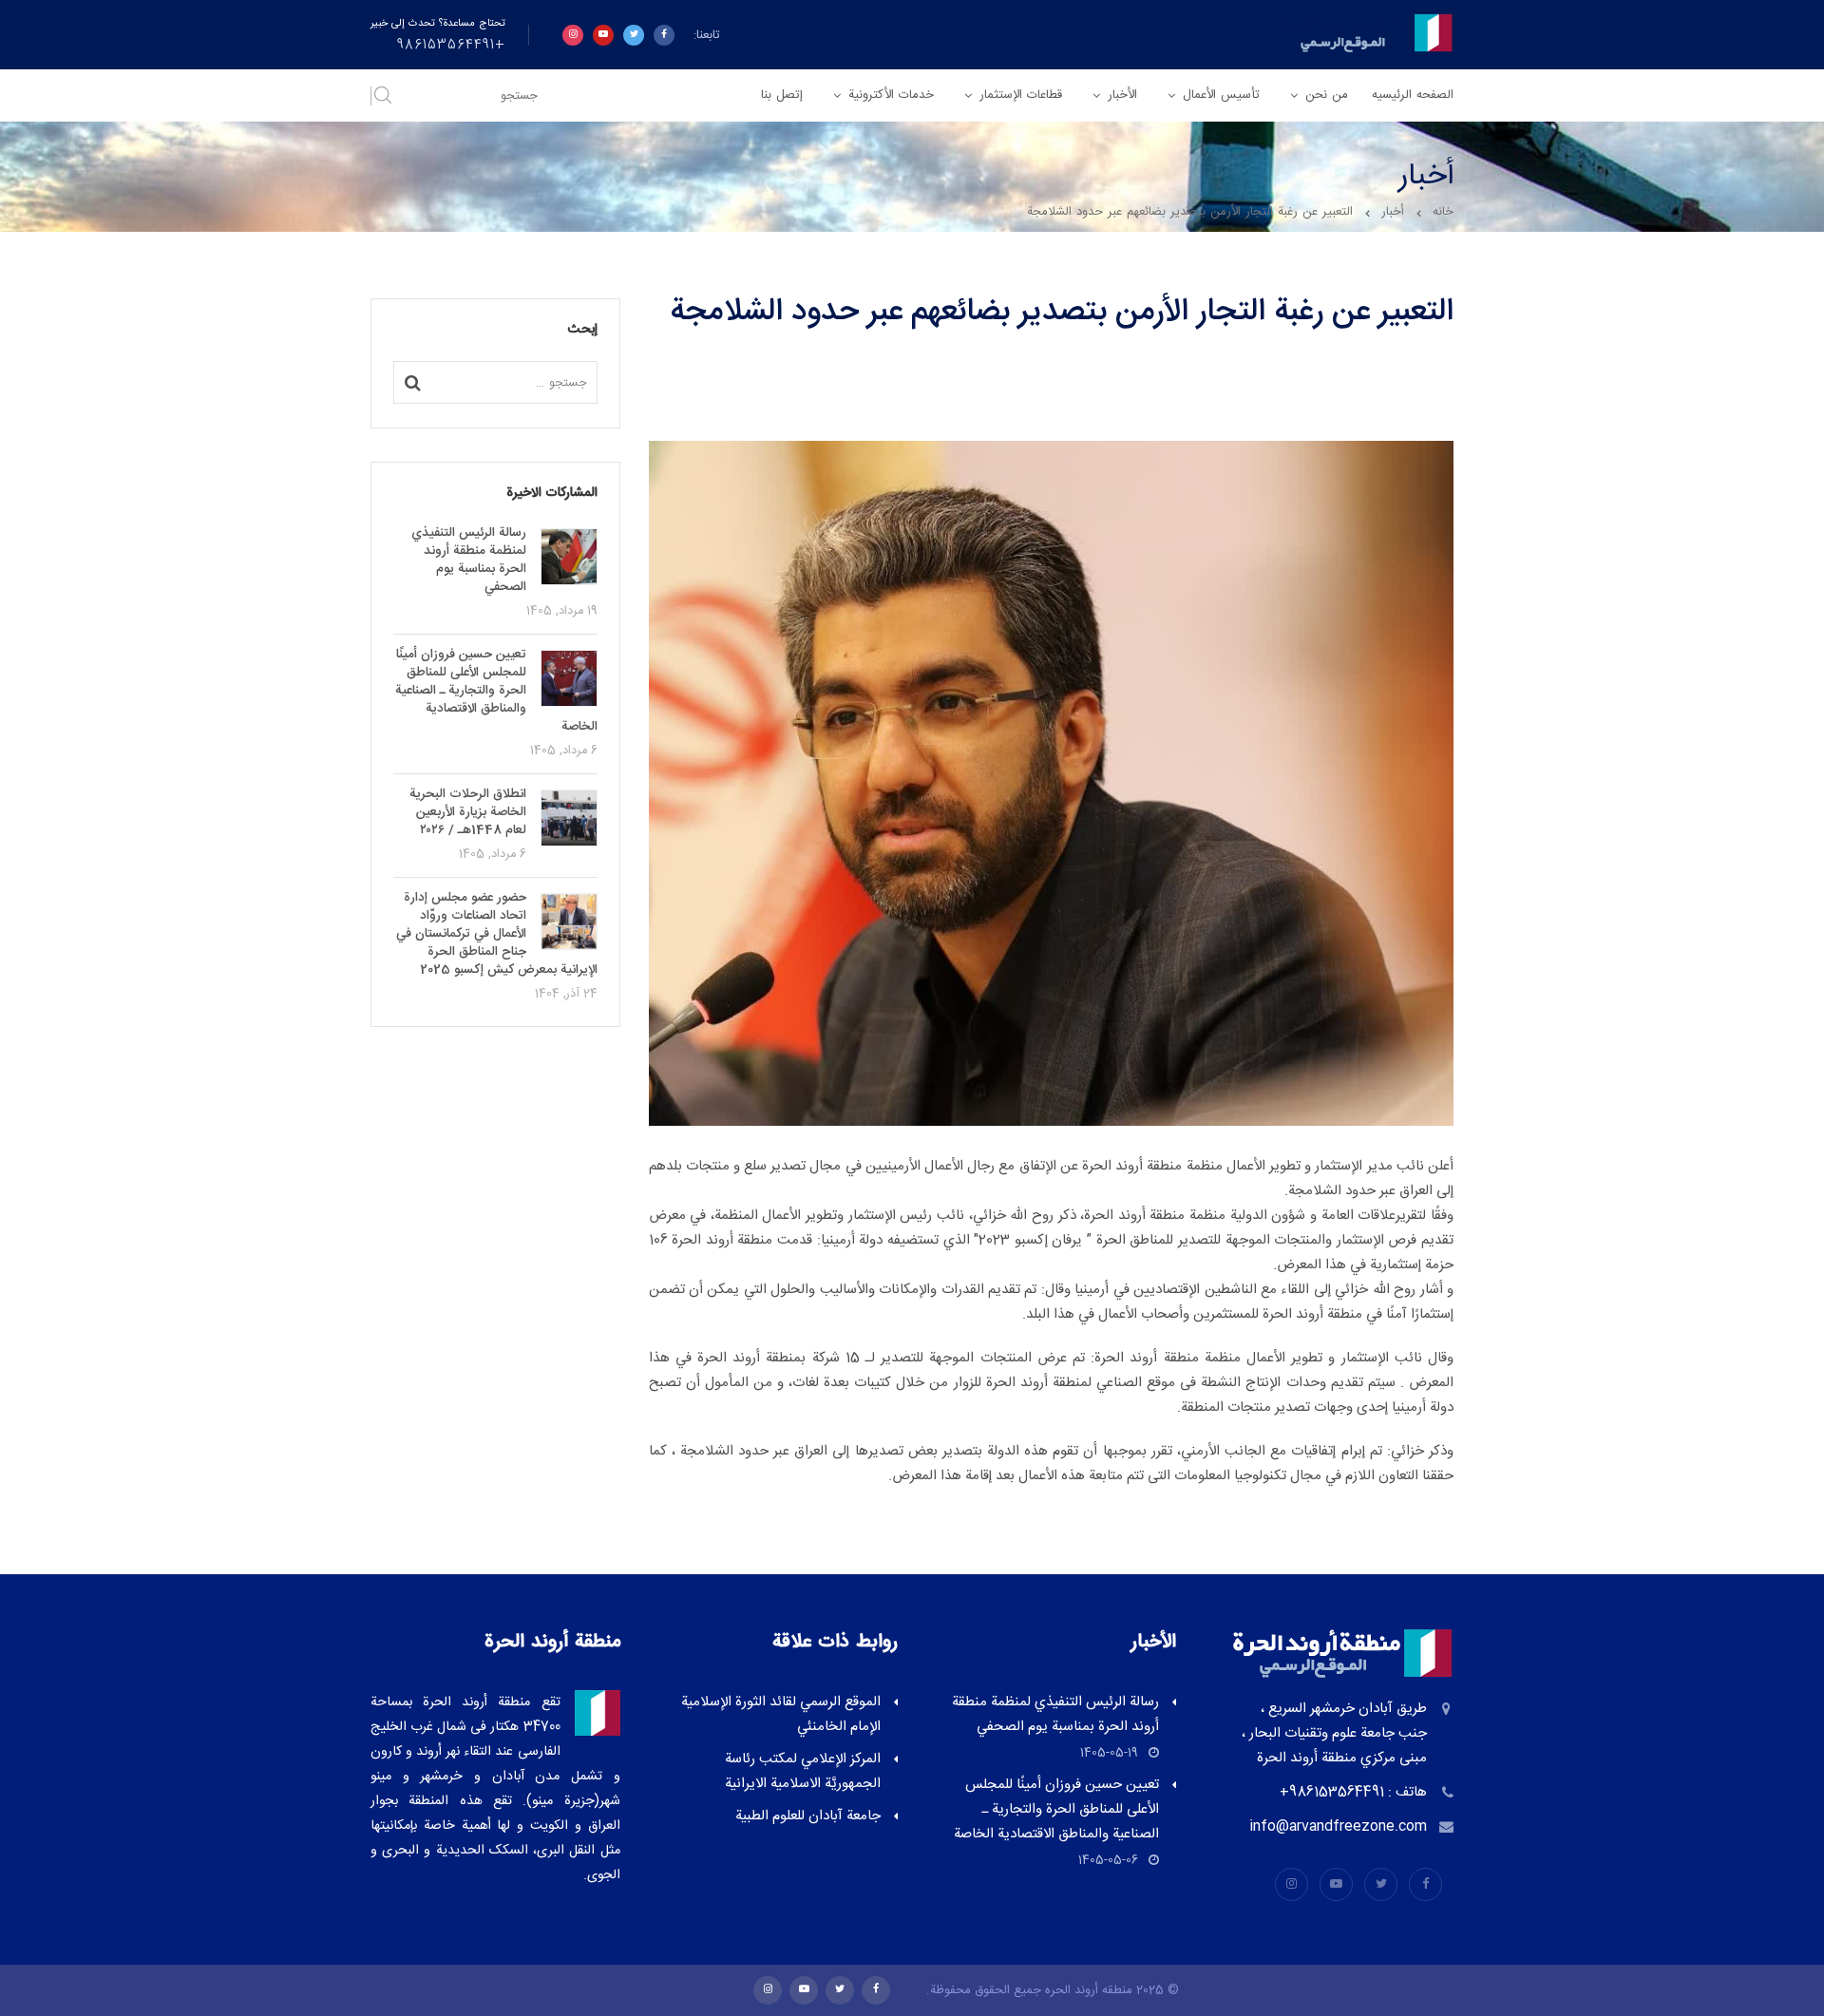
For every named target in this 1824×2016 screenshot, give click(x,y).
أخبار (1393, 212)
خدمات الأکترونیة (891, 95)
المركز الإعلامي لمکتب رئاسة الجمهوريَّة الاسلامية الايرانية (803, 1771)
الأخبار (1122, 95)
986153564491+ (451, 46)
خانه (1443, 212)
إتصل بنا (782, 95)
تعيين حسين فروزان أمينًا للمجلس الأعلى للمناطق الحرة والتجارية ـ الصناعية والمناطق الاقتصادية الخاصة (1056, 1809)
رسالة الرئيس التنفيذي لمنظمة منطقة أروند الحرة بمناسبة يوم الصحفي (1055, 1714)
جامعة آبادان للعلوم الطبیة (808, 1816)
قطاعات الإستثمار (1021, 95)
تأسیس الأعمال (1221, 95)
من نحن (1327, 95)
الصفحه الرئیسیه (1413, 95)
